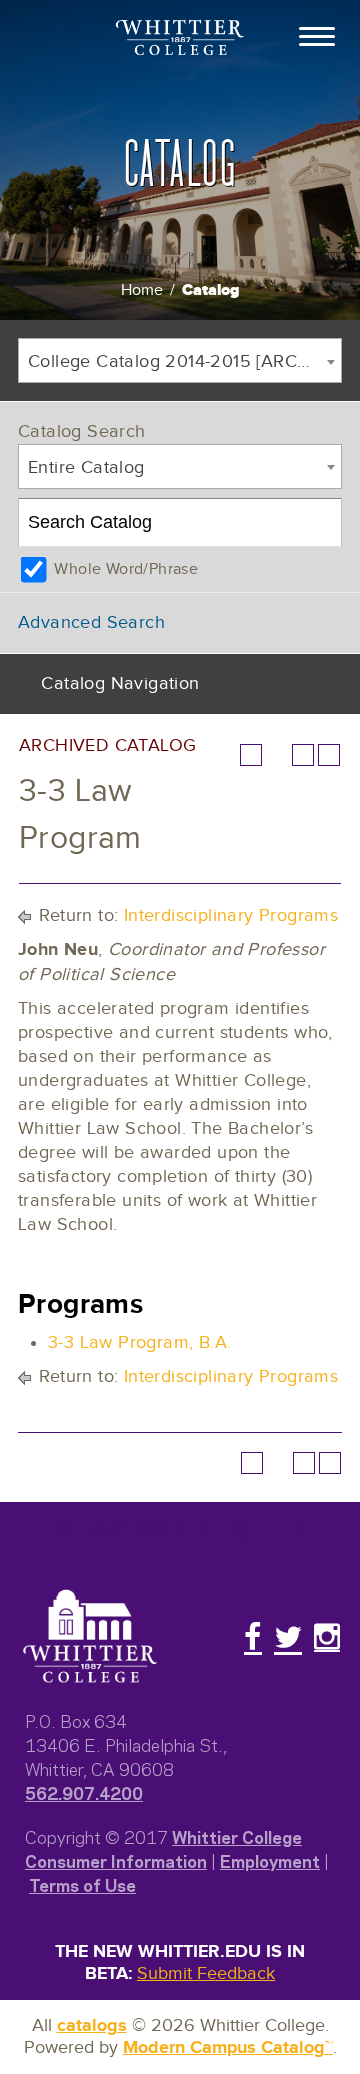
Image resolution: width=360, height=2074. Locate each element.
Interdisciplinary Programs (231, 915)
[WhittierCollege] (180, 39)
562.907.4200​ (84, 1792)
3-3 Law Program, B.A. (139, 1342)
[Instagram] (327, 1637)
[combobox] (180, 360)
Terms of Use (82, 1884)
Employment (270, 1860)
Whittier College (237, 1836)
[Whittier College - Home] (90, 1637)
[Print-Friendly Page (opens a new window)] (303, 755)
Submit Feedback (206, 1973)
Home (142, 290)
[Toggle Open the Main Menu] (317, 35)
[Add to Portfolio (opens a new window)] (251, 755)
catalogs (92, 2026)
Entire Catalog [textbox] (86, 467)
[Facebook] (253, 1637)
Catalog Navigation (120, 683)
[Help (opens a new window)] (329, 755)
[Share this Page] (277, 755)
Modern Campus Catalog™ (228, 2048)
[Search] (318, 523)
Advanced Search (91, 622)
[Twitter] (288, 1637)
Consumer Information (116, 1860)
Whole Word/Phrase (126, 569)
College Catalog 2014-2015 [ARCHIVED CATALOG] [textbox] (184, 361)
